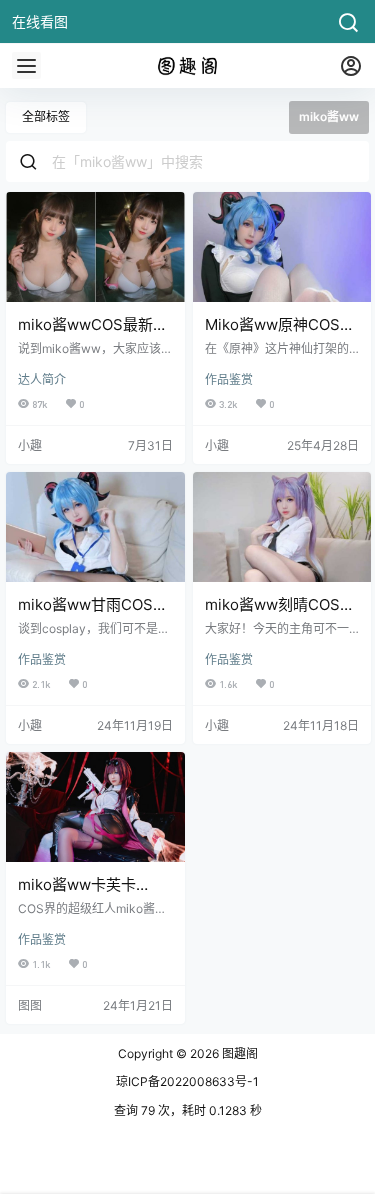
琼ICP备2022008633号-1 (187, 1081)
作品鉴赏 (229, 379)
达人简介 (42, 379)
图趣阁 (238, 1053)
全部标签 (46, 116)
